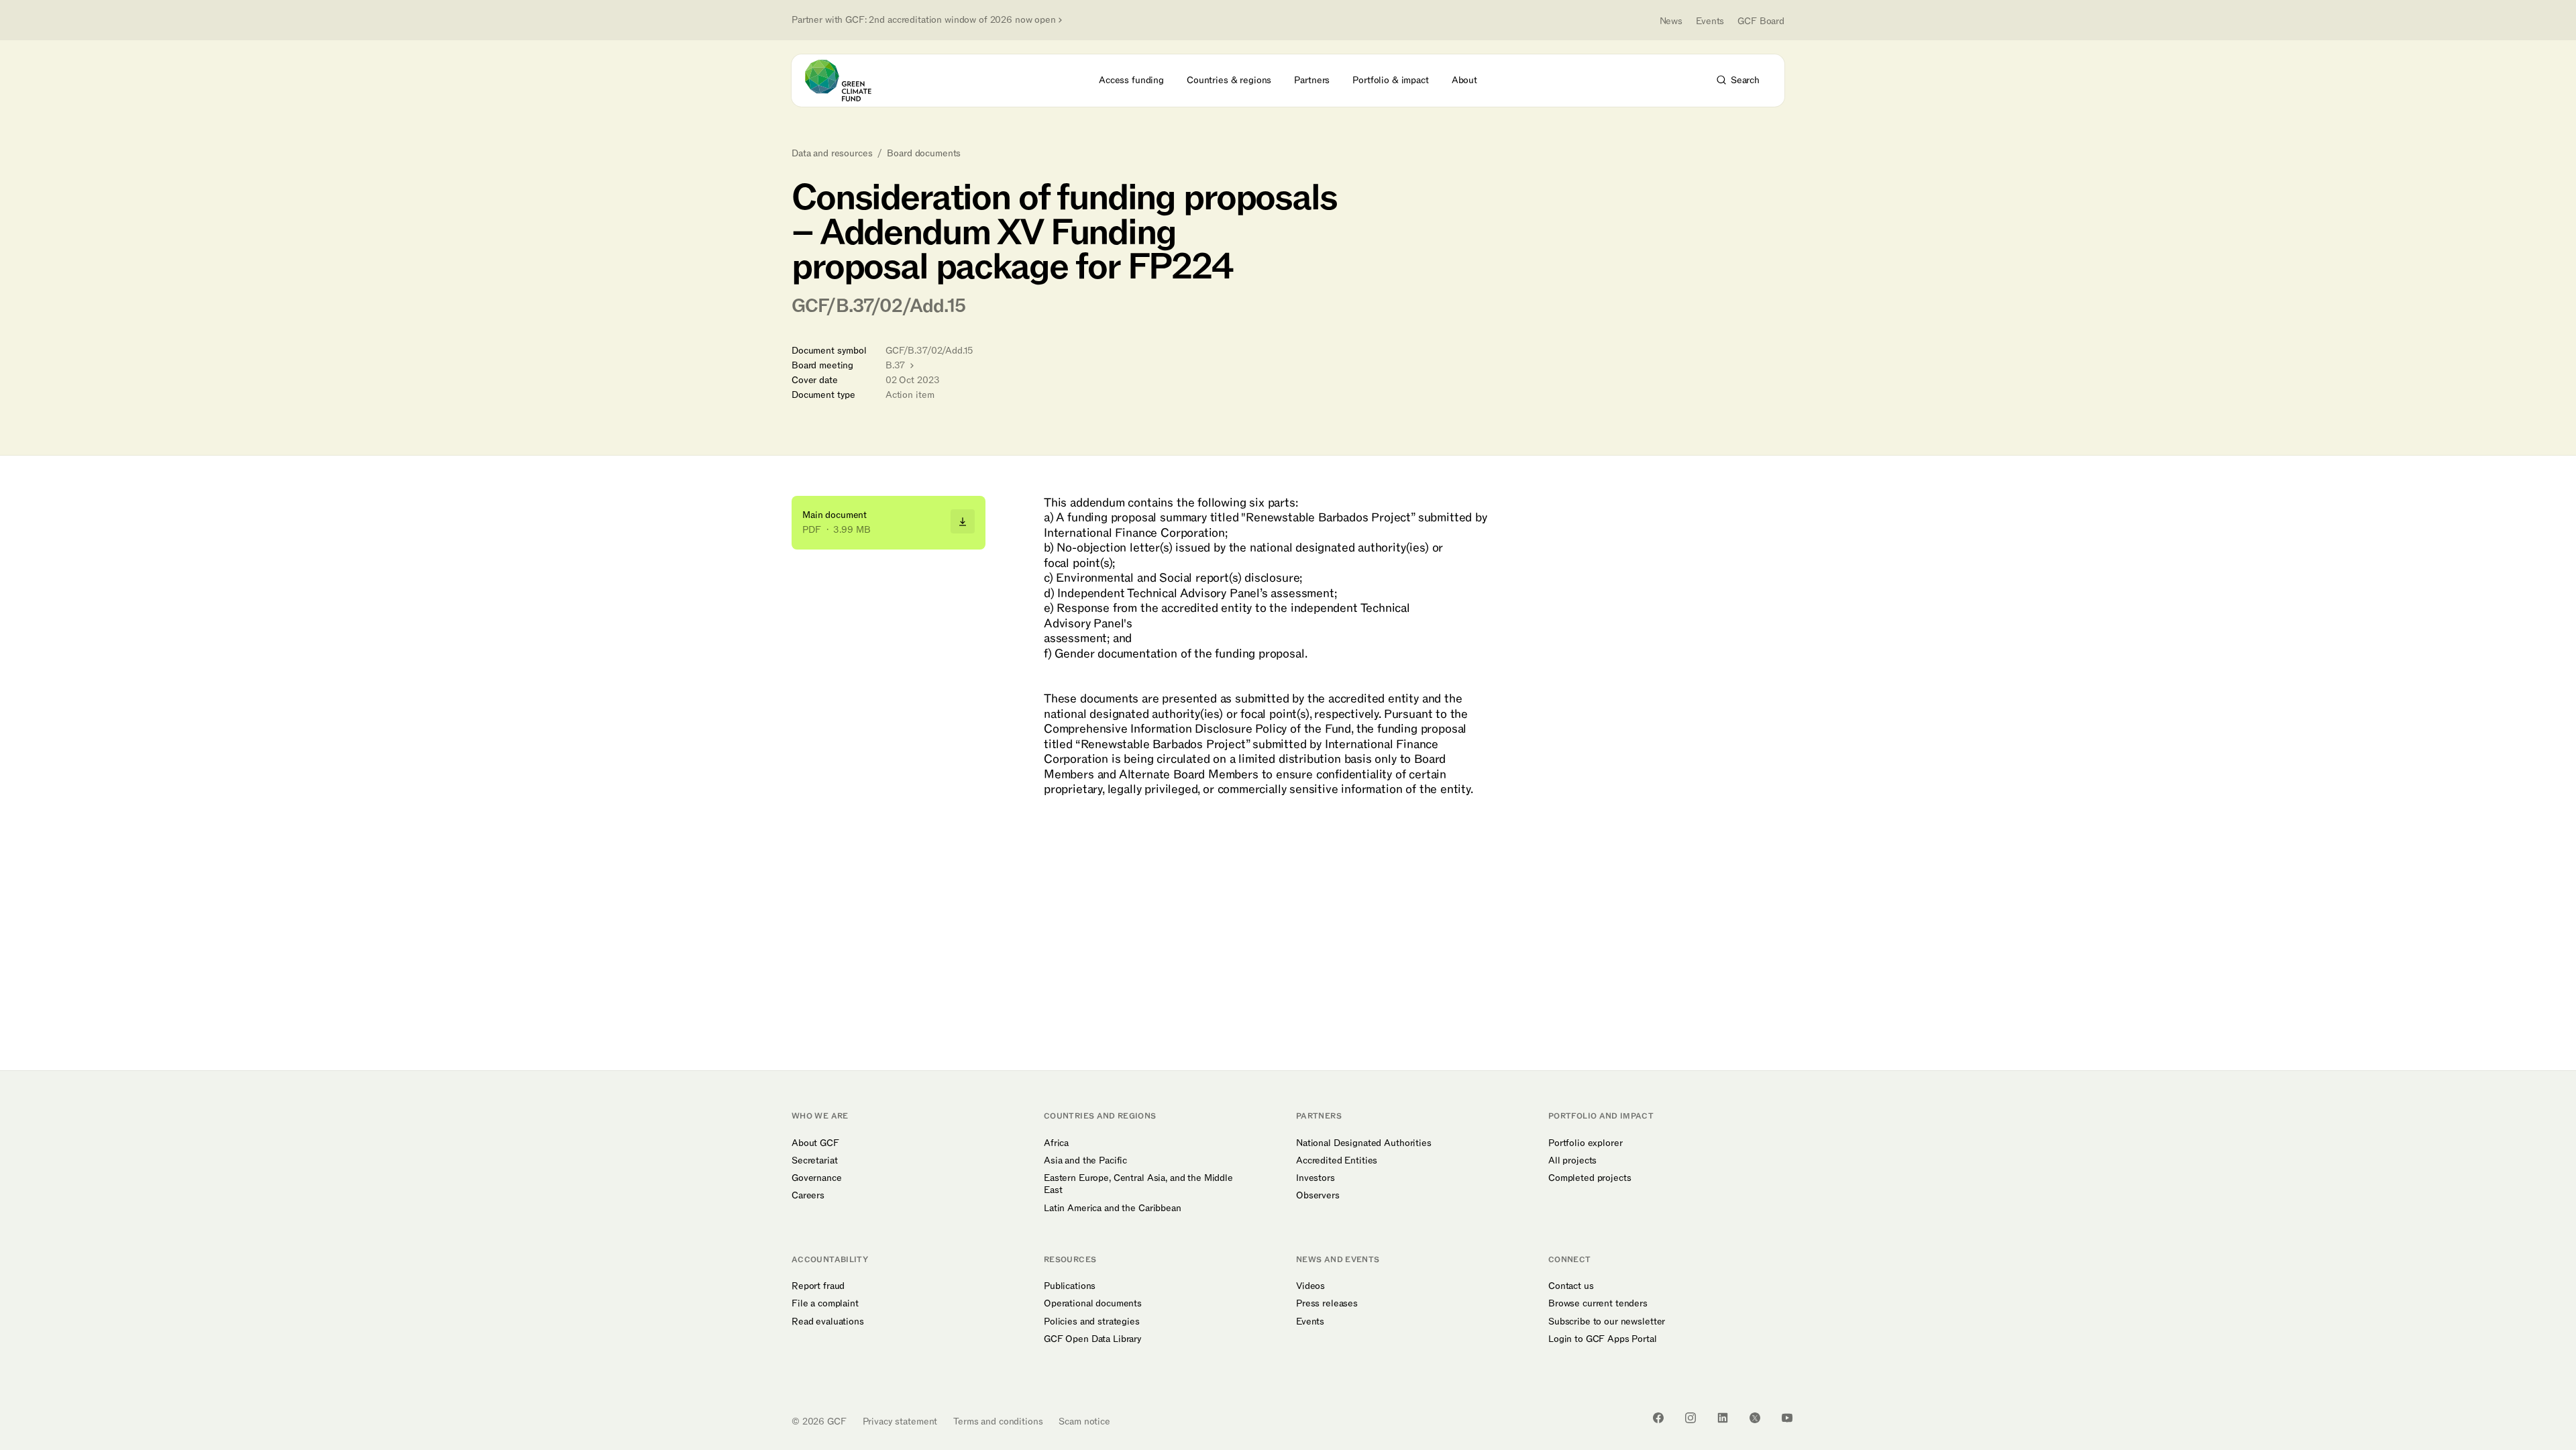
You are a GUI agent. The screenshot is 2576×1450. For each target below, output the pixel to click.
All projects (1572, 1161)
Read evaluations (828, 1322)
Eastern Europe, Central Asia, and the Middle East (1138, 1184)
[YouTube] (1787, 1418)
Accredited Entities (1337, 1161)
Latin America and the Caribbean (1113, 1208)
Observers (1318, 1196)
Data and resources (832, 154)
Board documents (924, 154)
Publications (1070, 1286)
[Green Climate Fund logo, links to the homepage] (846, 81)
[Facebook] (1658, 1418)
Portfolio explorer (1585, 1143)
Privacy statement (900, 1421)
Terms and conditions (998, 1421)
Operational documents (1093, 1304)
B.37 (897, 365)
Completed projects (1590, 1178)
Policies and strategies (1092, 1322)
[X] (1755, 1418)
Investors (1316, 1178)
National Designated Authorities (1364, 1143)
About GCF (815, 1143)
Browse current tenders (1598, 1304)
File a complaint (825, 1304)
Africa (1056, 1143)
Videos (1310, 1286)
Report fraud (818, 1286)
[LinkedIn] (1723, 1418)
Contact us (1571, 1286)
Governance (817, 1178)
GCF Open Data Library (1093, 1339)
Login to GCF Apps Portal (1603, 1339)
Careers (808, 1196)
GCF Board (1761, 21)
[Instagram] (1690, 1418)
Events (1710, 21)
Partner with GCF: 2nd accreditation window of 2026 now (924, 20)
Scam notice (1084, 1421)
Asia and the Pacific (1085, 1161)
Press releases (1327, 1304)
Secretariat (814, 1161)
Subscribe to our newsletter (1607, 1322)
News (1671, 21)
